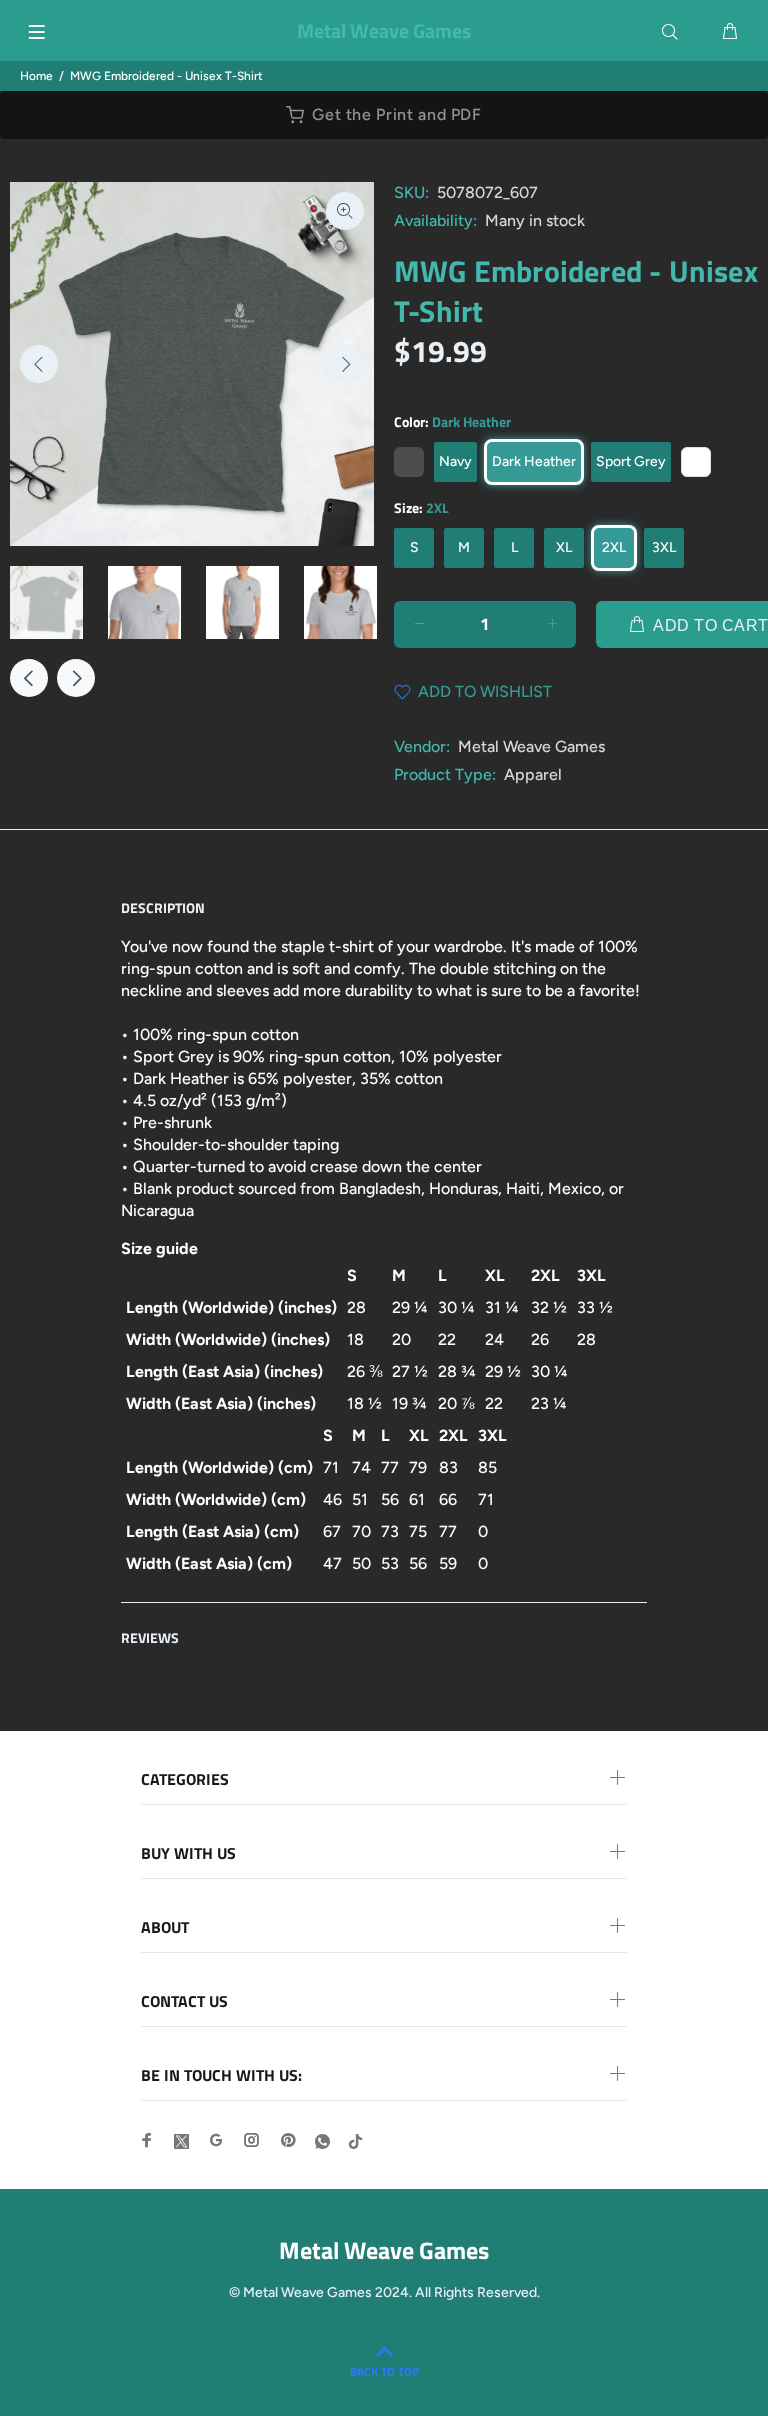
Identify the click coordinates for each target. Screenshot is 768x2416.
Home (36, 76)
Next (345, 364)
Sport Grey (631, 461)
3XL (664, 547)
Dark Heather (534, 461)
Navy (455, 461)
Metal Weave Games (531, 746)
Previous (39, 364)
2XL (614, 547)
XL (564, 547)
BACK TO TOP (384, 2371)
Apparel (533, 774)
